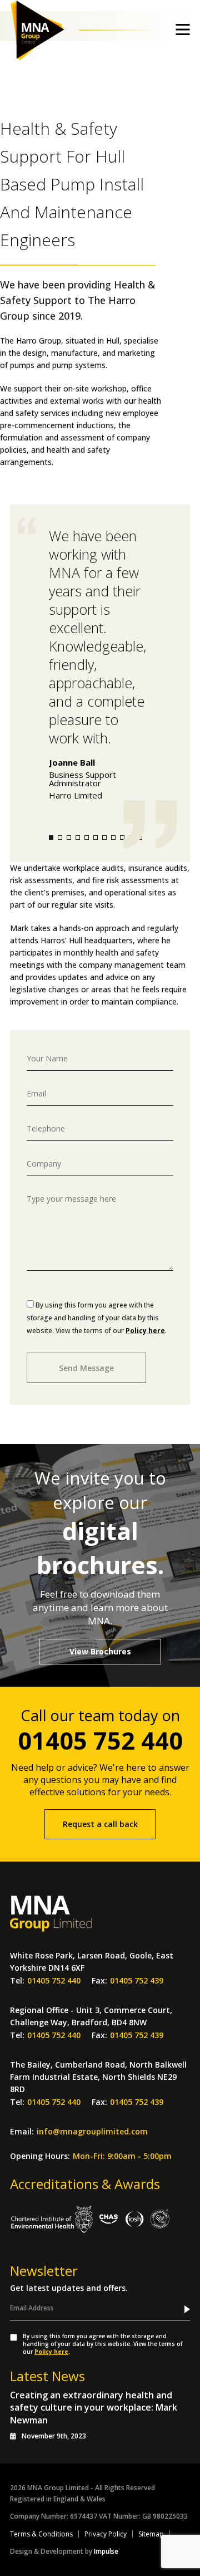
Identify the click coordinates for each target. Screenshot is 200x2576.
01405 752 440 (100, 1740)
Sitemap (151, 2534)
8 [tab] (113, 838)
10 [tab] (131, 838)
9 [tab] (122, 838)
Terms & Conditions (41, 2534)
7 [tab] (104, 838)
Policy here (145, 1331)
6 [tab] (96, 838)
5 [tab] (87, 838)
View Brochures (100, 1651)
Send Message (86, 1368)
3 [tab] (69, 838)
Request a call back (100, 1824)
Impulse (106, 2551)
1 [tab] (51, 838)
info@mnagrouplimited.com (92, 2130)
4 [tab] (78, 838)
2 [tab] (60, 838)
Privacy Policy (106, 2534)
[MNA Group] (44, 31)
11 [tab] (140, 838)
